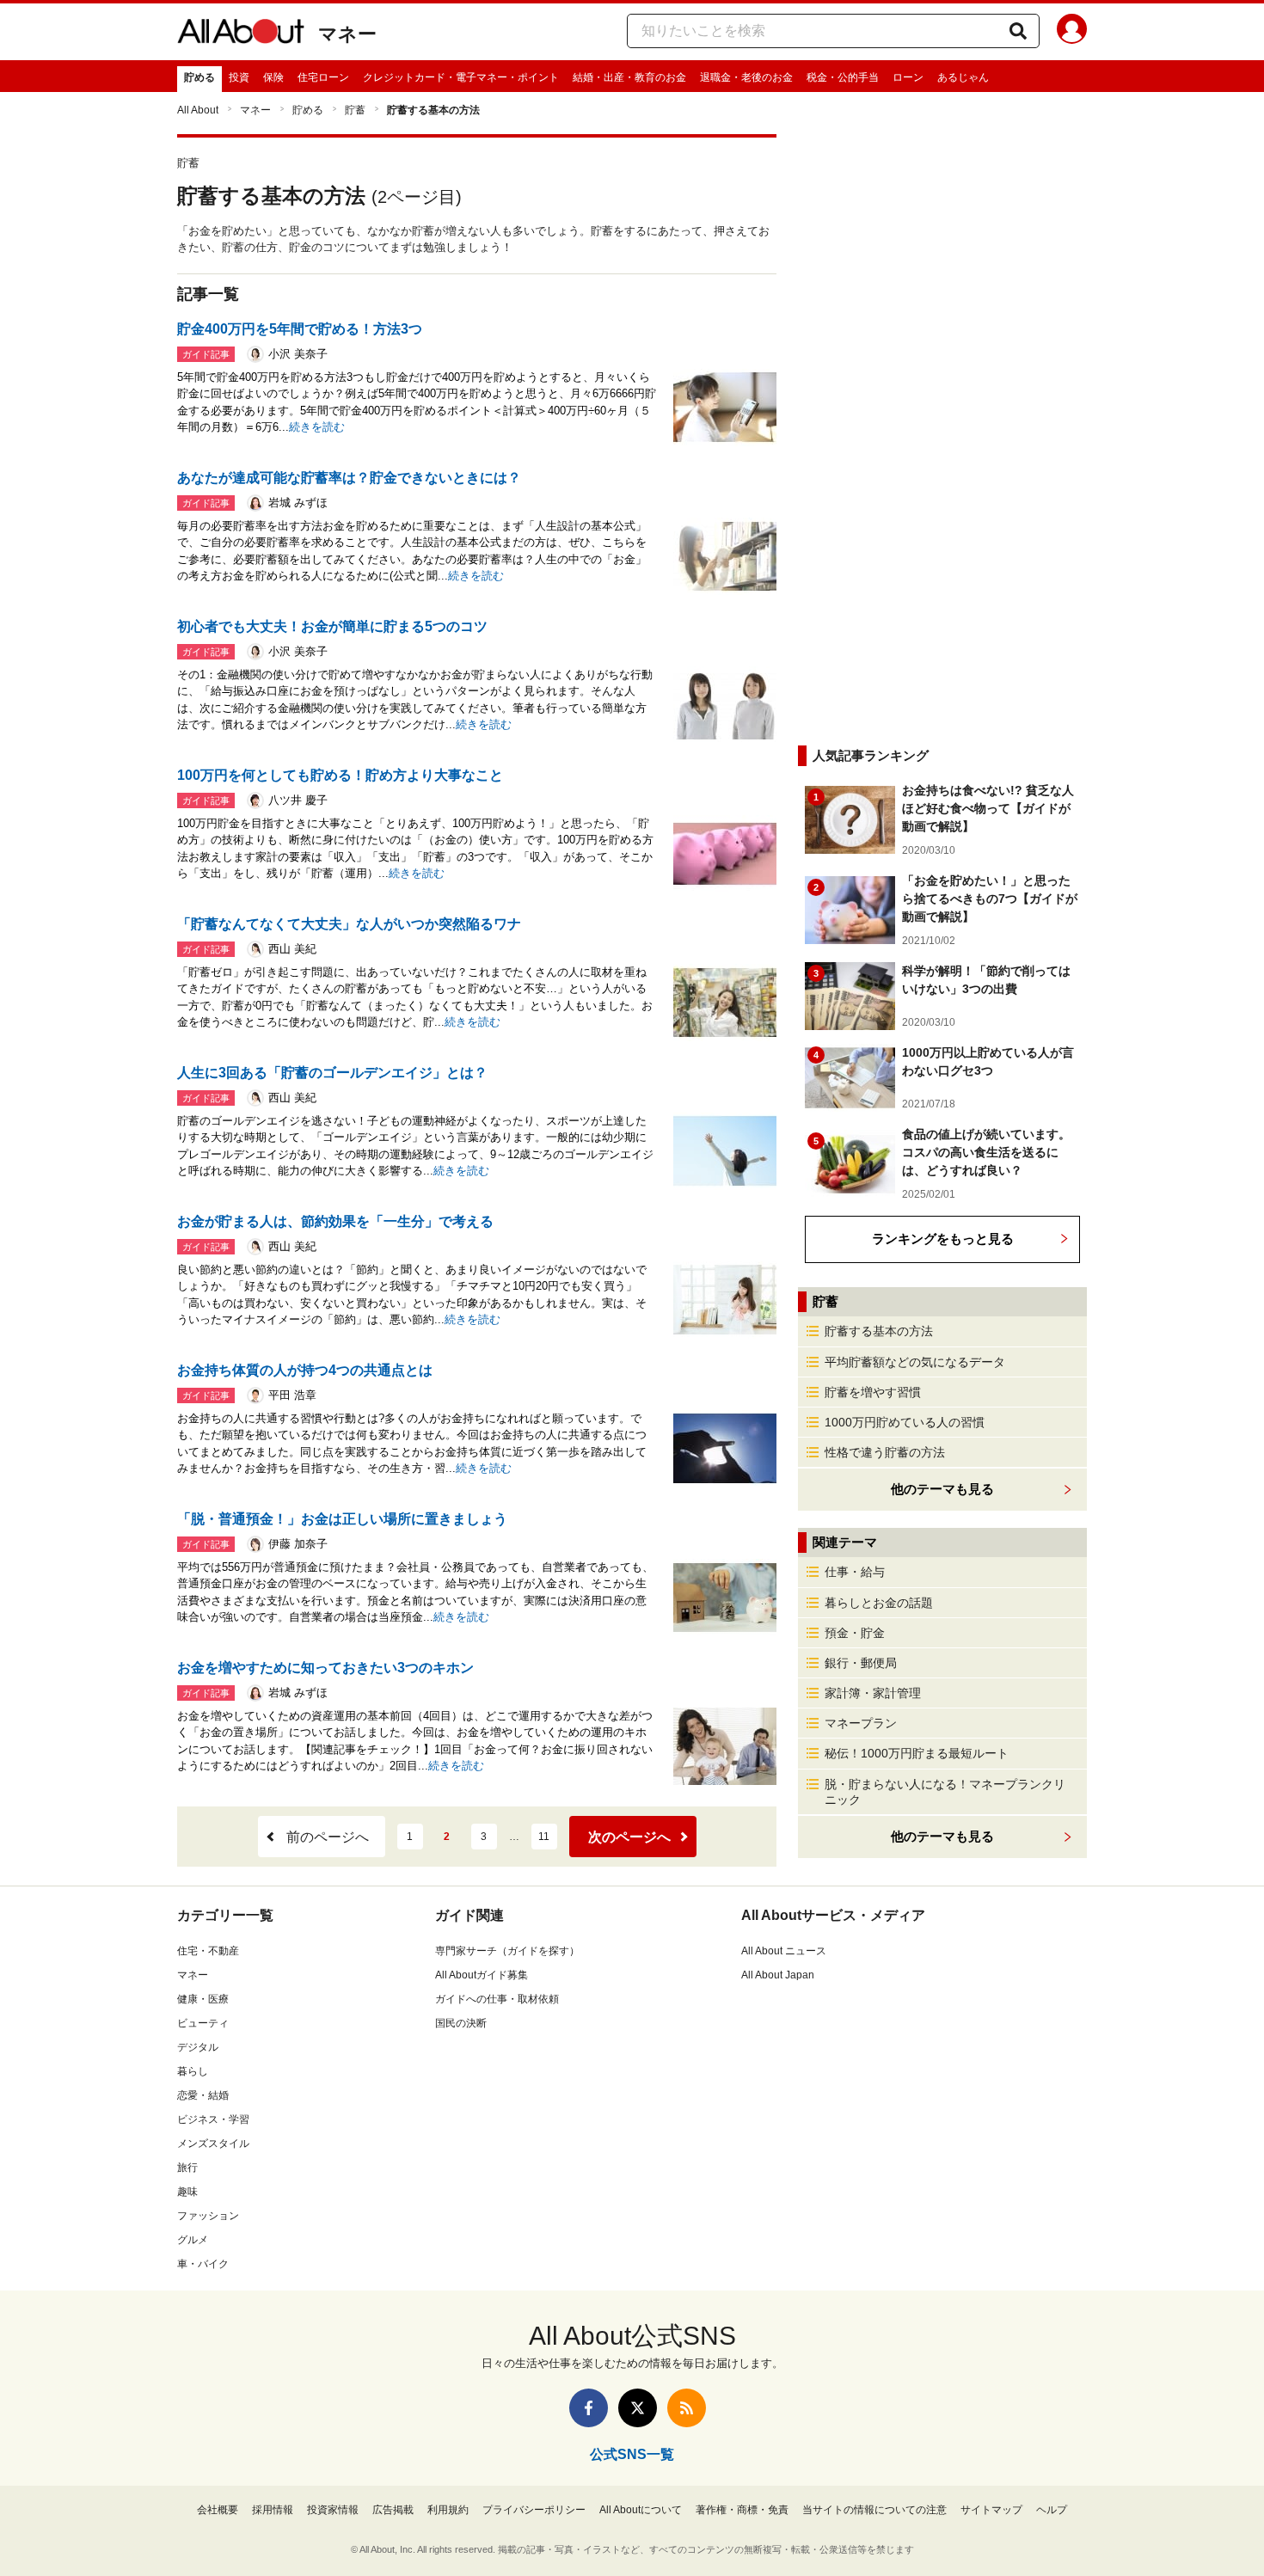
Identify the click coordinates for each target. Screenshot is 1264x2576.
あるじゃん (963, 77)
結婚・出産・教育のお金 (629, 77)
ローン (908, 77)
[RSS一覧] (687, 2408)
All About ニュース (784, 1951)
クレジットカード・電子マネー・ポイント (461, 77)
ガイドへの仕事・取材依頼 (497, 1999)
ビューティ (203, 2023)
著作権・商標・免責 (742, 2510)
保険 (273, 77)
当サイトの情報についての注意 (874, 2510)
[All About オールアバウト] (241, 34)
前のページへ (328, 1837)
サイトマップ (991, 2510)
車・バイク (203, 2264)
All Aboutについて (641, 2510)
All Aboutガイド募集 (482, 1975)
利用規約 (448, 2510)
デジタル (198, 2047)
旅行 (187, 2168)
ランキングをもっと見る (943, 1239)
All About (198, 110)
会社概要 (218, 2510)
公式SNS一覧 (632, 2454)
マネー (347, 34)
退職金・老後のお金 (746, 77)
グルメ (193, 2240)
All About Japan (778, 1975)
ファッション (208, 2216)
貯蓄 (355, 110)
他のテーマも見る (942, 1836)
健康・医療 (203, 1999)
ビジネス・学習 (213, 2119)
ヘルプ (1052, 2510)
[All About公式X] (638, 2408)
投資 (239, 77)
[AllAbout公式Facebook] (589, 2408)
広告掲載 (393, 2510)
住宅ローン (323, 77)
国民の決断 (461, 2023)
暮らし (193, 2071)
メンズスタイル (213, 2144)
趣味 (187, 2192)
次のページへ (629, 1837)
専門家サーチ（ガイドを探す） (507, 1951)
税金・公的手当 (843, 77)
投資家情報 (333, 2510)
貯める (199, 77)
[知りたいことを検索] (1018, 31)
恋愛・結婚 (203, 2095)
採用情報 (273, 2510)
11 (544, 1837)
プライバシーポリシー (534, 2510)
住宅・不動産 (208, 1951)
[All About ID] (1072, 32)
